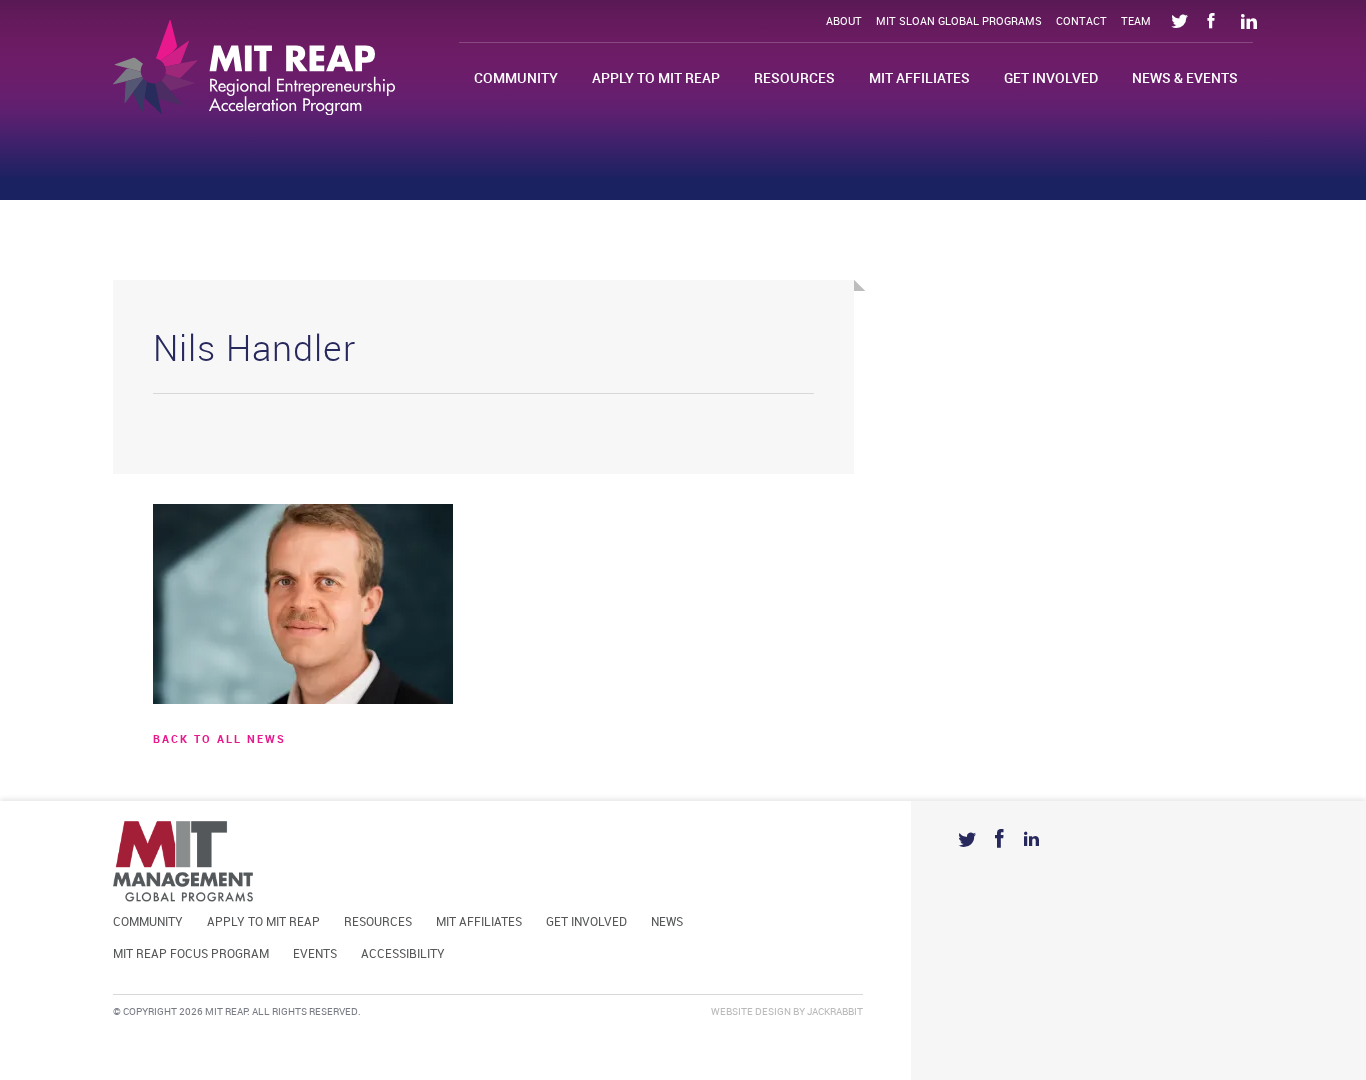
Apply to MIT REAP (656, 78)
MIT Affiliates (919, 78)
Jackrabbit (835, 1012)
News (667, 922)
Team (1136, 22)
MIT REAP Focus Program (191, 954)
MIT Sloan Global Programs (959, 22)
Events (315, 954)
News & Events (1185, 78)
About (844, 22)
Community (516, 78)
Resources (794, 78)
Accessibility (403, 954)
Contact (1081, 22)
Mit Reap (254, 67)
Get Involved (1051, 78)
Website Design (751, 1012)
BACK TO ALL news (219, 740)
